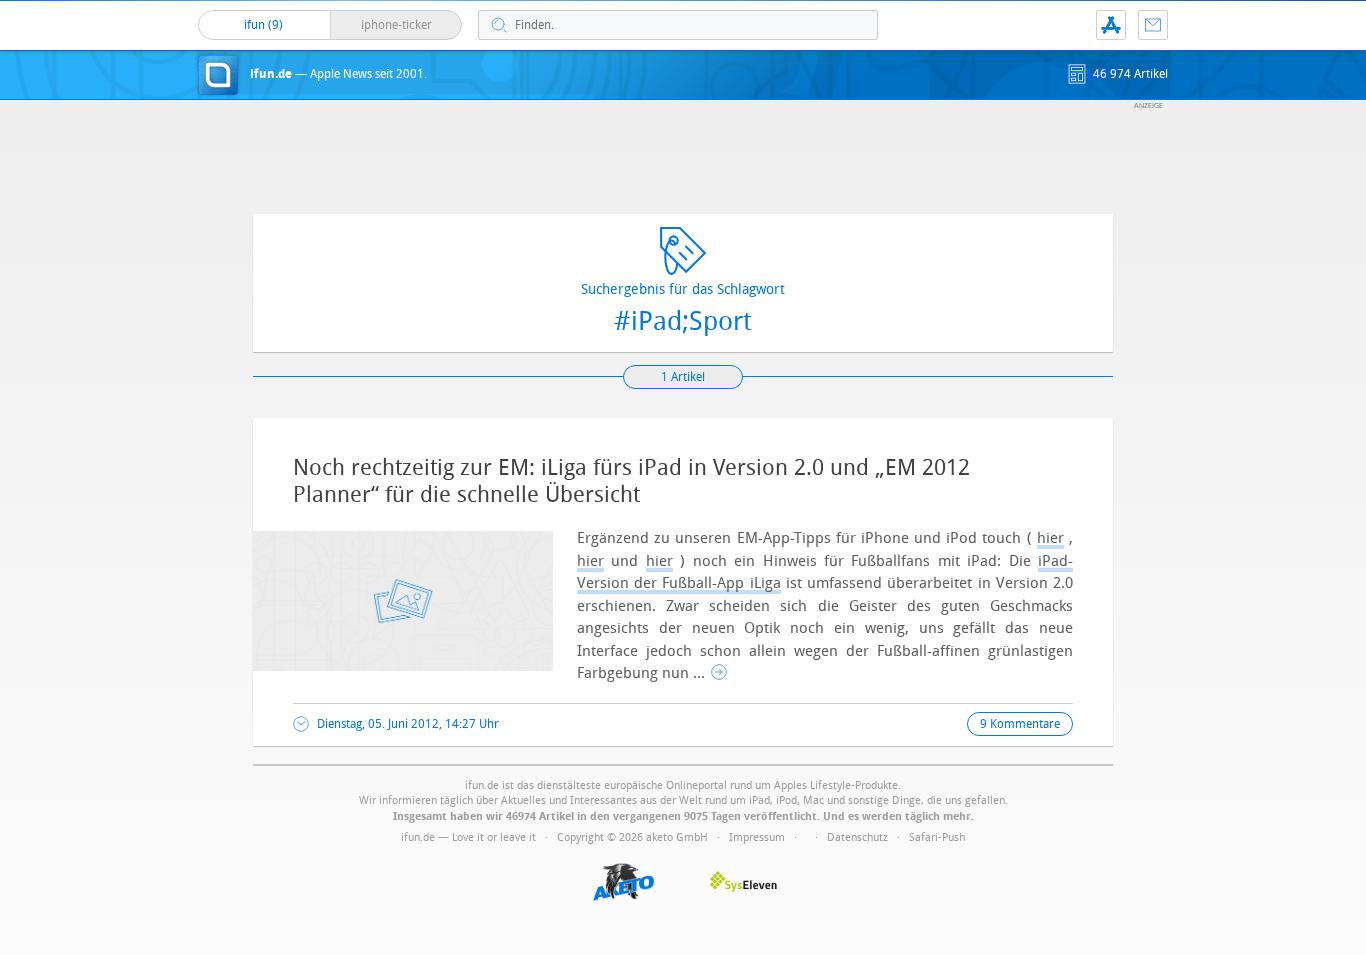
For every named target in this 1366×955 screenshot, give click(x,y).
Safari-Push (937, 837)
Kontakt (1153, 25)
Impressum (757, 837)
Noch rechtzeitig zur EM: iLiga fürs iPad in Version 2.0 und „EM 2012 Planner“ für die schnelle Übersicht (631, 481)
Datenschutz (857, 837)
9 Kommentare (1020, 724)
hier (1050, 538)
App (1111, 25)
